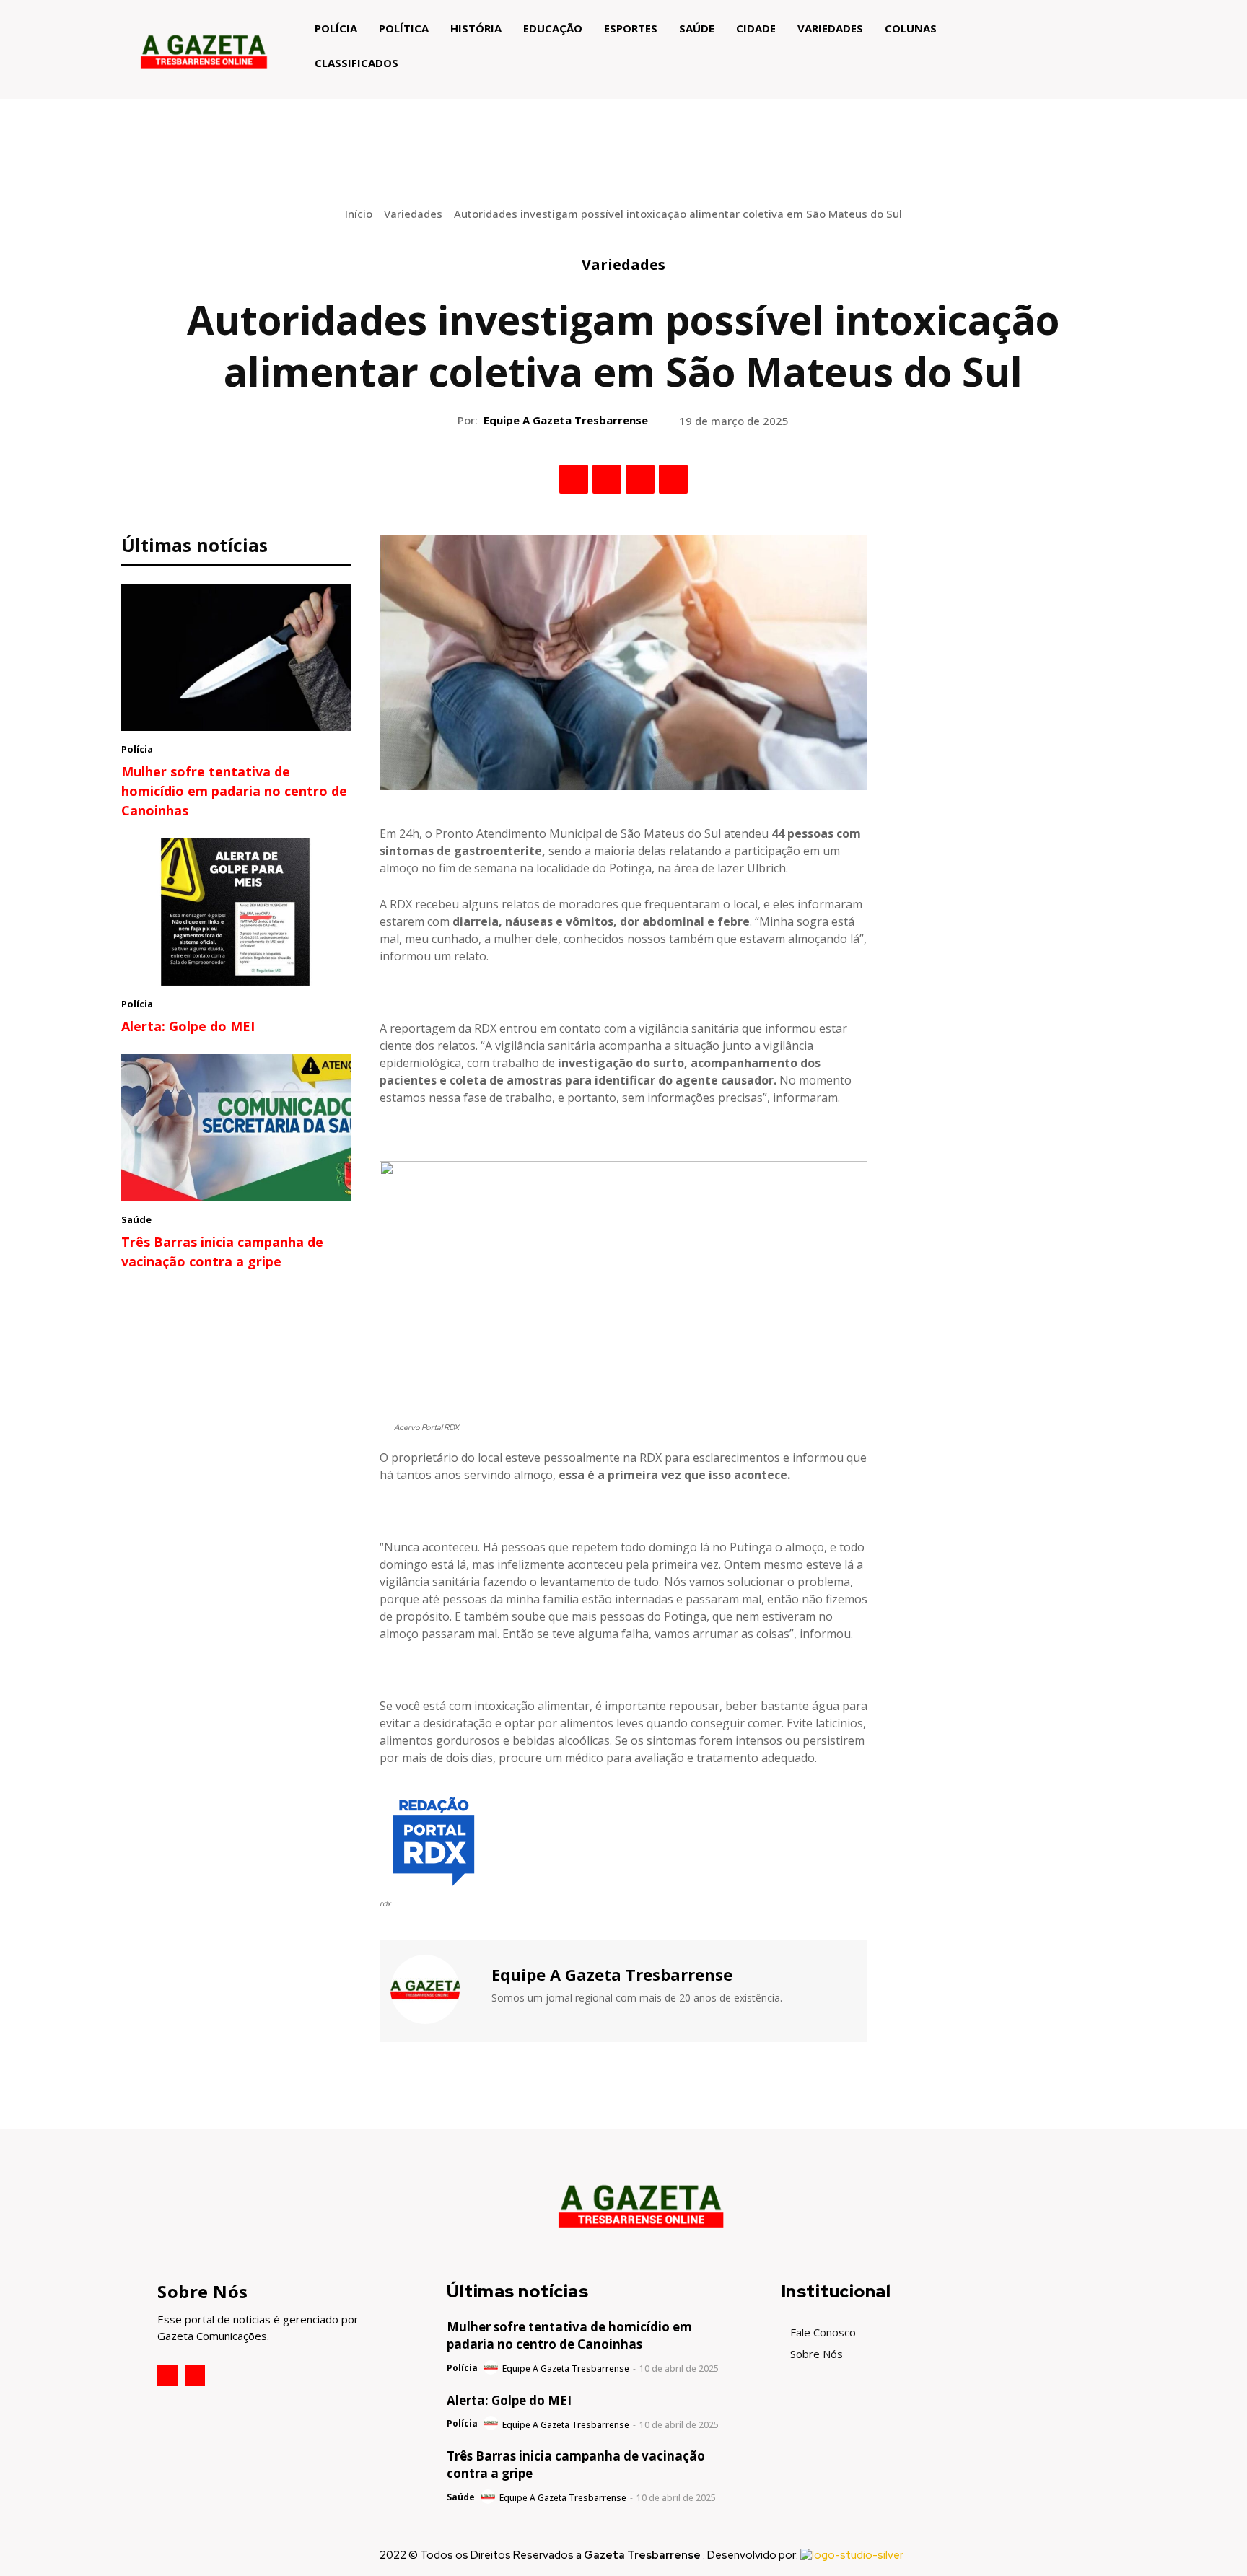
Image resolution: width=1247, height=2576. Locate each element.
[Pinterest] (640, 479)
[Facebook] (574, 479)
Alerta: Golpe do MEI (188, 1026)
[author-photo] (492, 2368)
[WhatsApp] (673, 479)
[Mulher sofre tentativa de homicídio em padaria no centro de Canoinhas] (236, 657)
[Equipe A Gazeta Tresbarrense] (434, 1989)
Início (359, 214)
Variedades (413, 214)
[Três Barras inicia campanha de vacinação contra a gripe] (236, 1128)
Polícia (137, 749)
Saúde (136, 1219)
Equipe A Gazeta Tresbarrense (566, 420)
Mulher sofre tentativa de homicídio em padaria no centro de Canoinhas (234, 791)
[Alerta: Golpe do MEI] (236, 912)
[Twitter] (607, 479)
